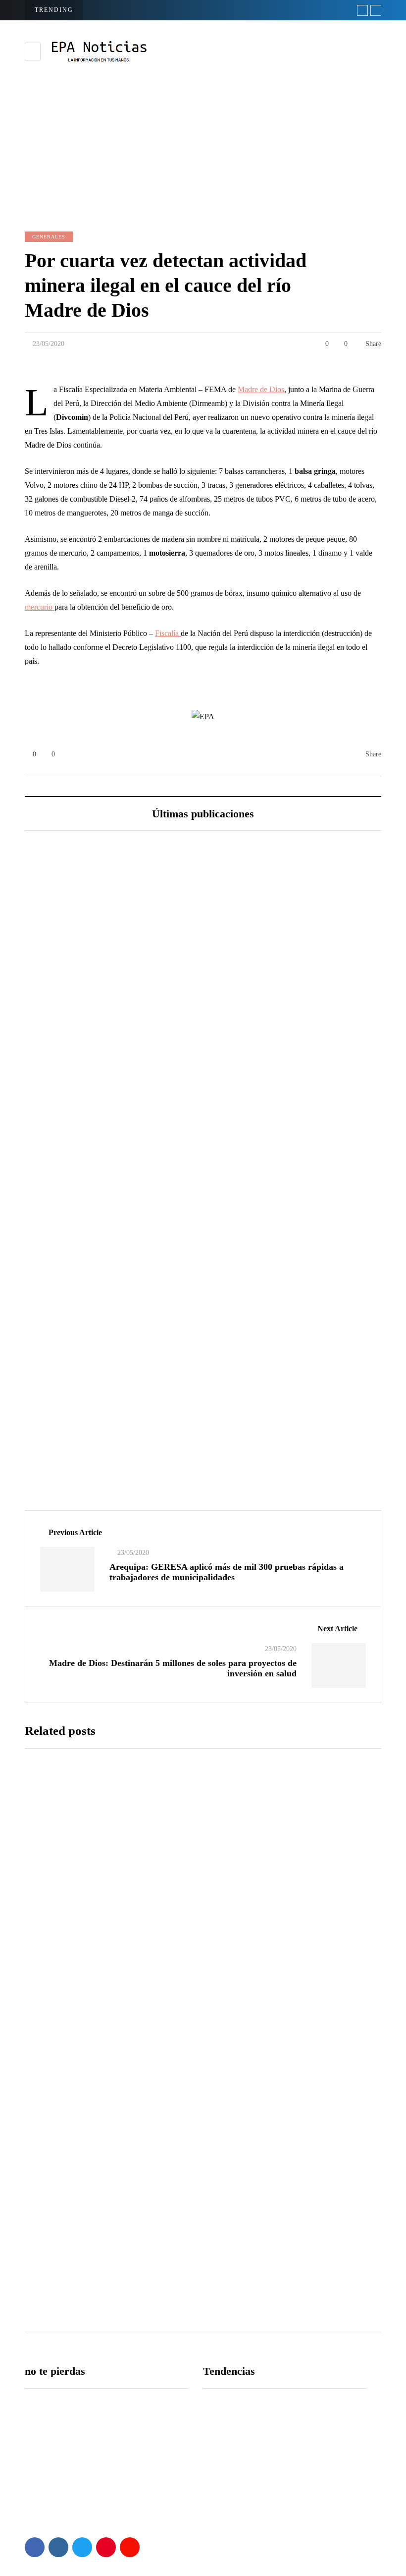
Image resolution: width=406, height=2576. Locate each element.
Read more (184, 1922)
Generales (49, 237)
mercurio (40, 607)
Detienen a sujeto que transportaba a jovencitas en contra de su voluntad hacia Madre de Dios (253, 2005)
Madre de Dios (261, 389)
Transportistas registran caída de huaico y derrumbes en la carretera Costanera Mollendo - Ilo (255, 2170)
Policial (55, 2089)
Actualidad (60, 1440)
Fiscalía (168, 633)
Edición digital (66, 1113)
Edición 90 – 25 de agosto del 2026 (120, 1163)
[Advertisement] (203, 137)
